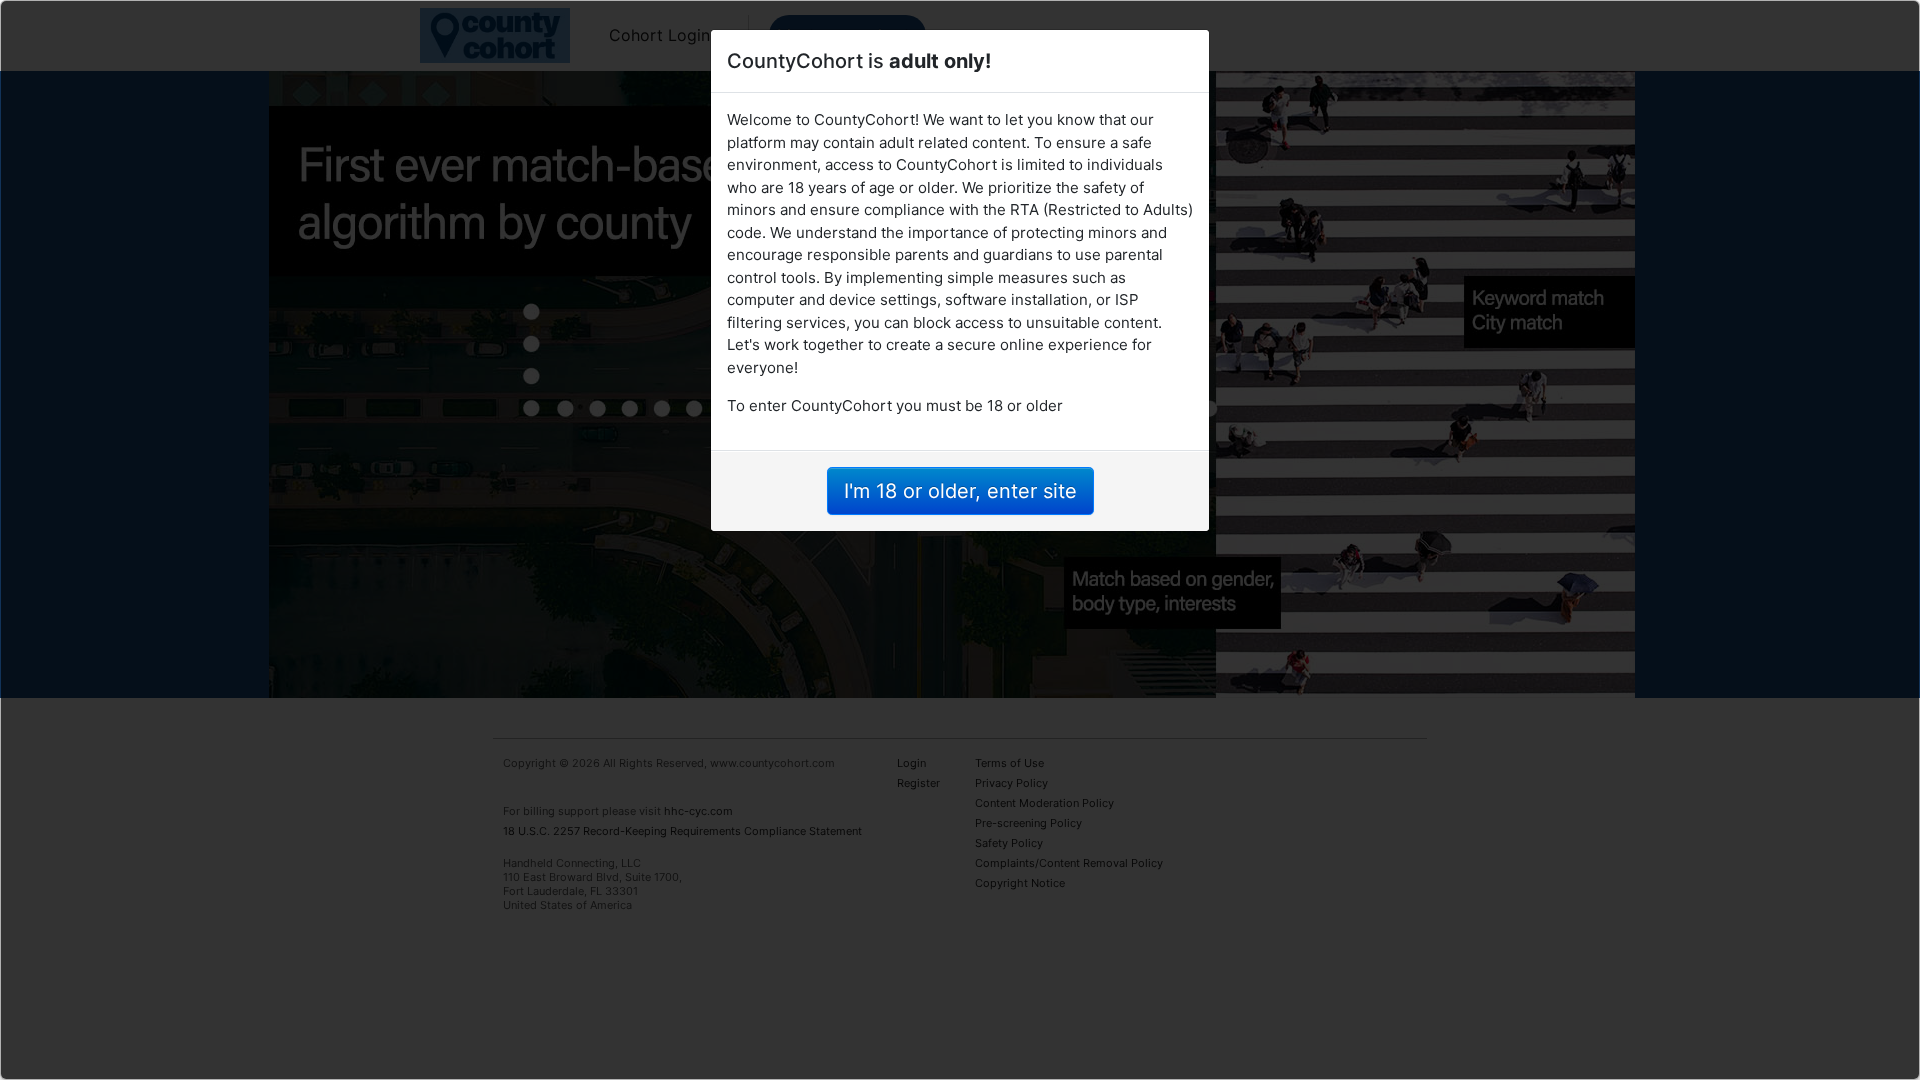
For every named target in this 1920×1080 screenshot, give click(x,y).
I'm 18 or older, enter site (960, 491)
